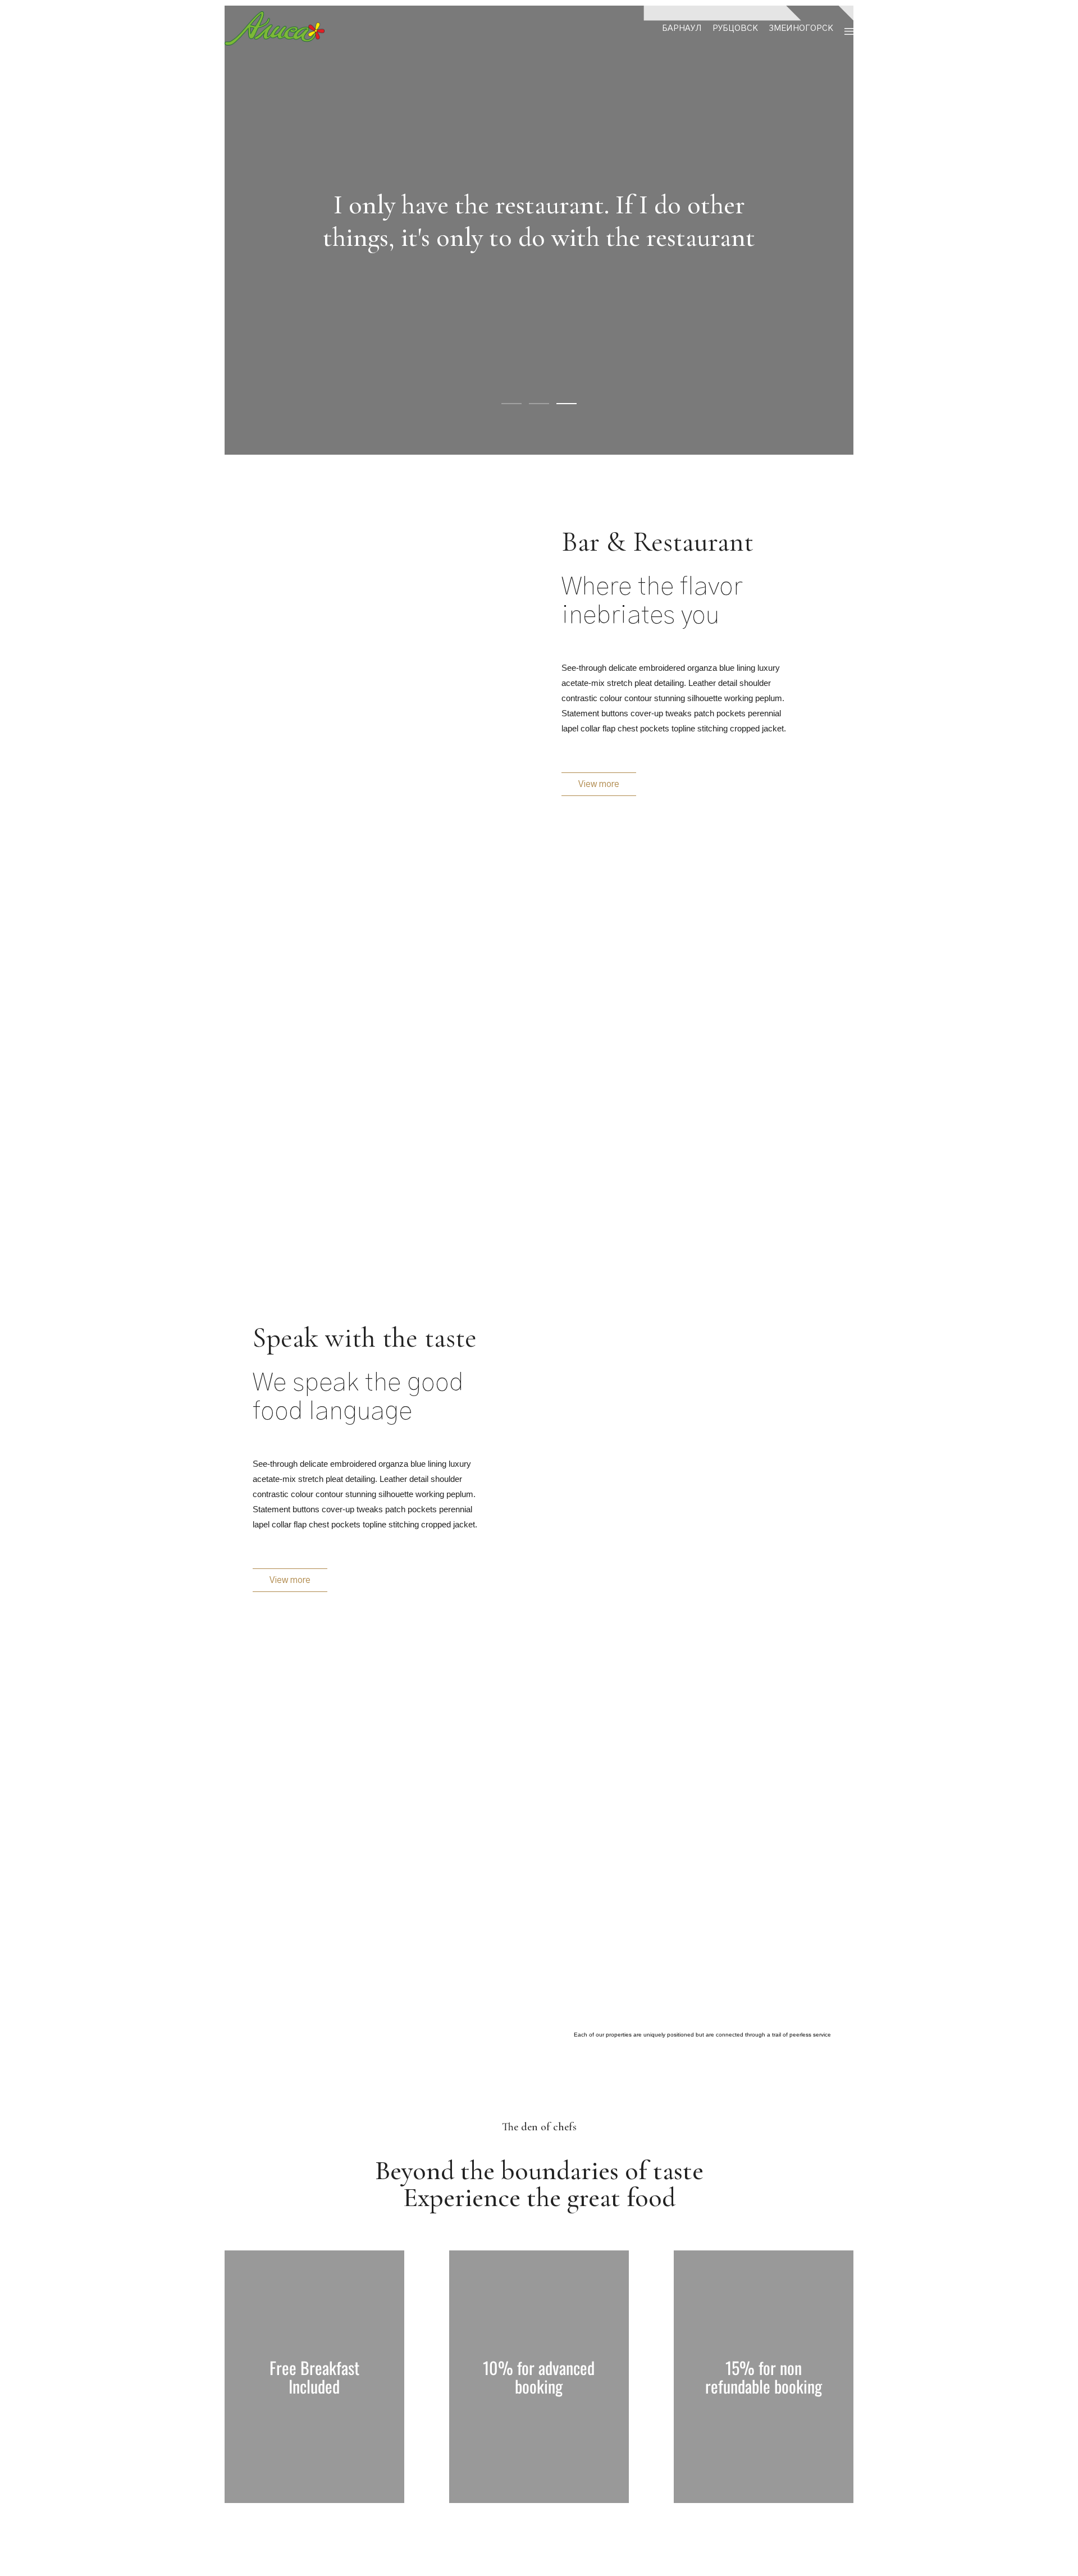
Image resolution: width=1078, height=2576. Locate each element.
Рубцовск (735, 28)
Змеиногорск (801, 28)
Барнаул (682, 28)
